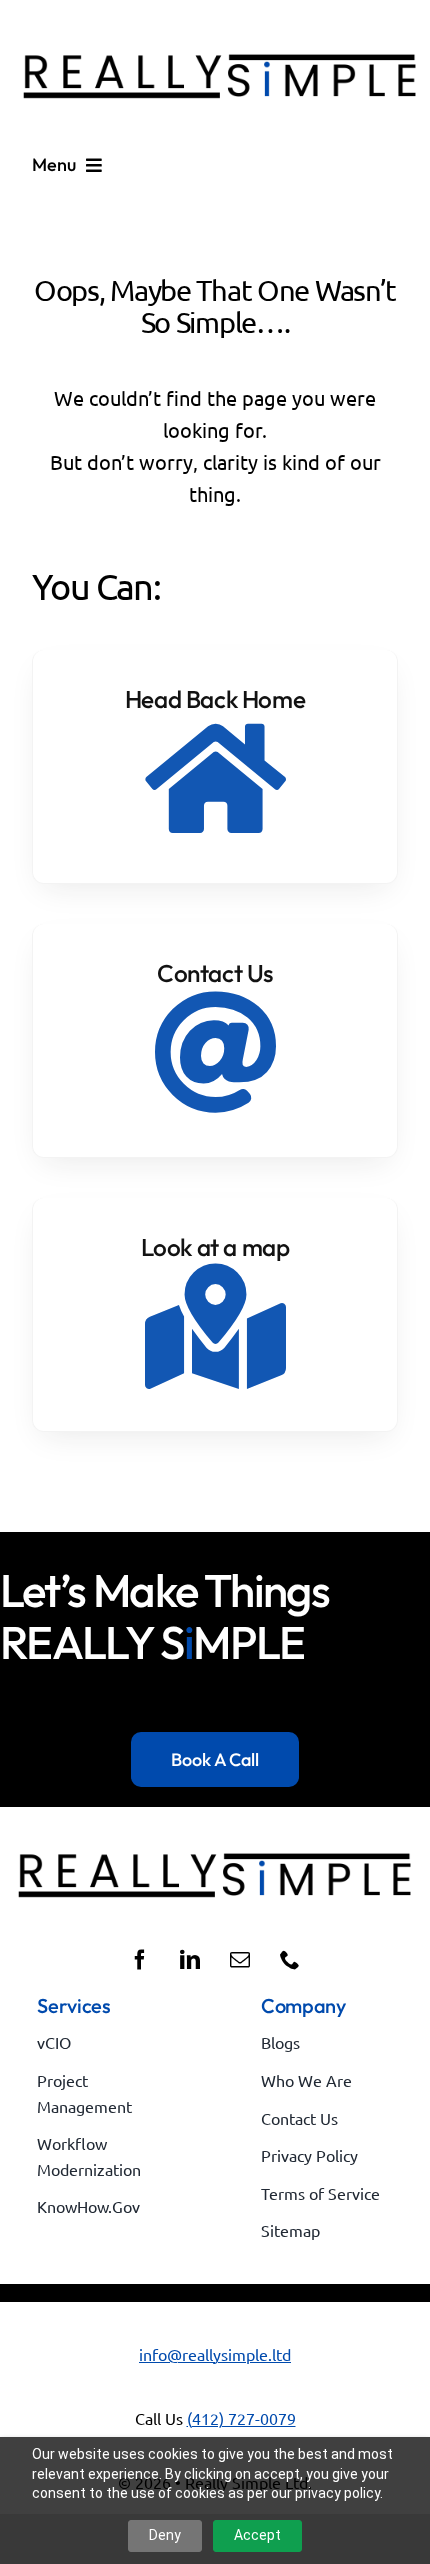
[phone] (290, 1960)
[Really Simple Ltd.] (220, 30)
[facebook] (140, 1960)
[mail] (240, 1960)
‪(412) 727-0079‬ (241, 2418)
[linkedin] (190, 1960)
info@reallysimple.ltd (215, 2354)
